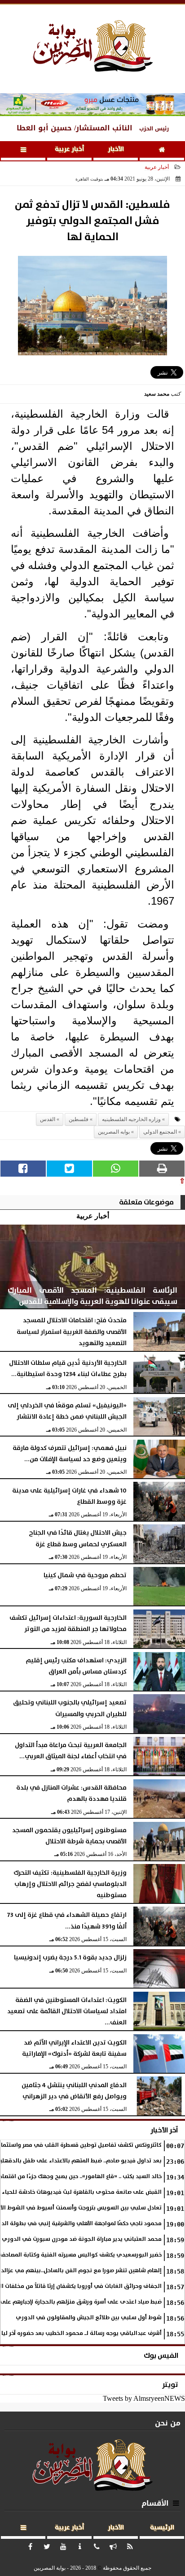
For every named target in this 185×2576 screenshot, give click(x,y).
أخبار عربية (69, 149)
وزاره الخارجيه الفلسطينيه (131, 1119)
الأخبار (116, 149)
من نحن (168, 2423)
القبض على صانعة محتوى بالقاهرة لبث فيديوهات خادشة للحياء (82, 2192)
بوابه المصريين (114, 1132)
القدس (48, 1119)
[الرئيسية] (162, 151)
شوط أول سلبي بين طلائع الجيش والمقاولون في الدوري (89, 2318)
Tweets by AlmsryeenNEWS (144, 2398)
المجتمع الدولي (160, 1132)
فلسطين (79, 1119)
